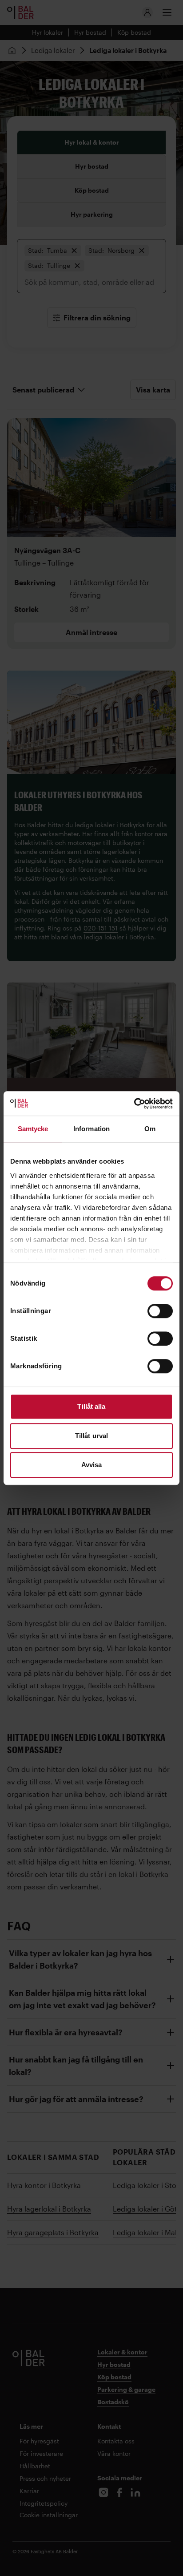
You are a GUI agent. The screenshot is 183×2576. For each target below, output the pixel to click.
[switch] (160, 1311)
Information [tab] (91, 1129)
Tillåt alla (91, 1406)
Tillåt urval (91, 1436)
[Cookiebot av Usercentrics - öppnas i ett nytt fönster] (134, 1104)
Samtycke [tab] (33, 1129)
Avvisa (92, 1465)
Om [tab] (150, 1129)
